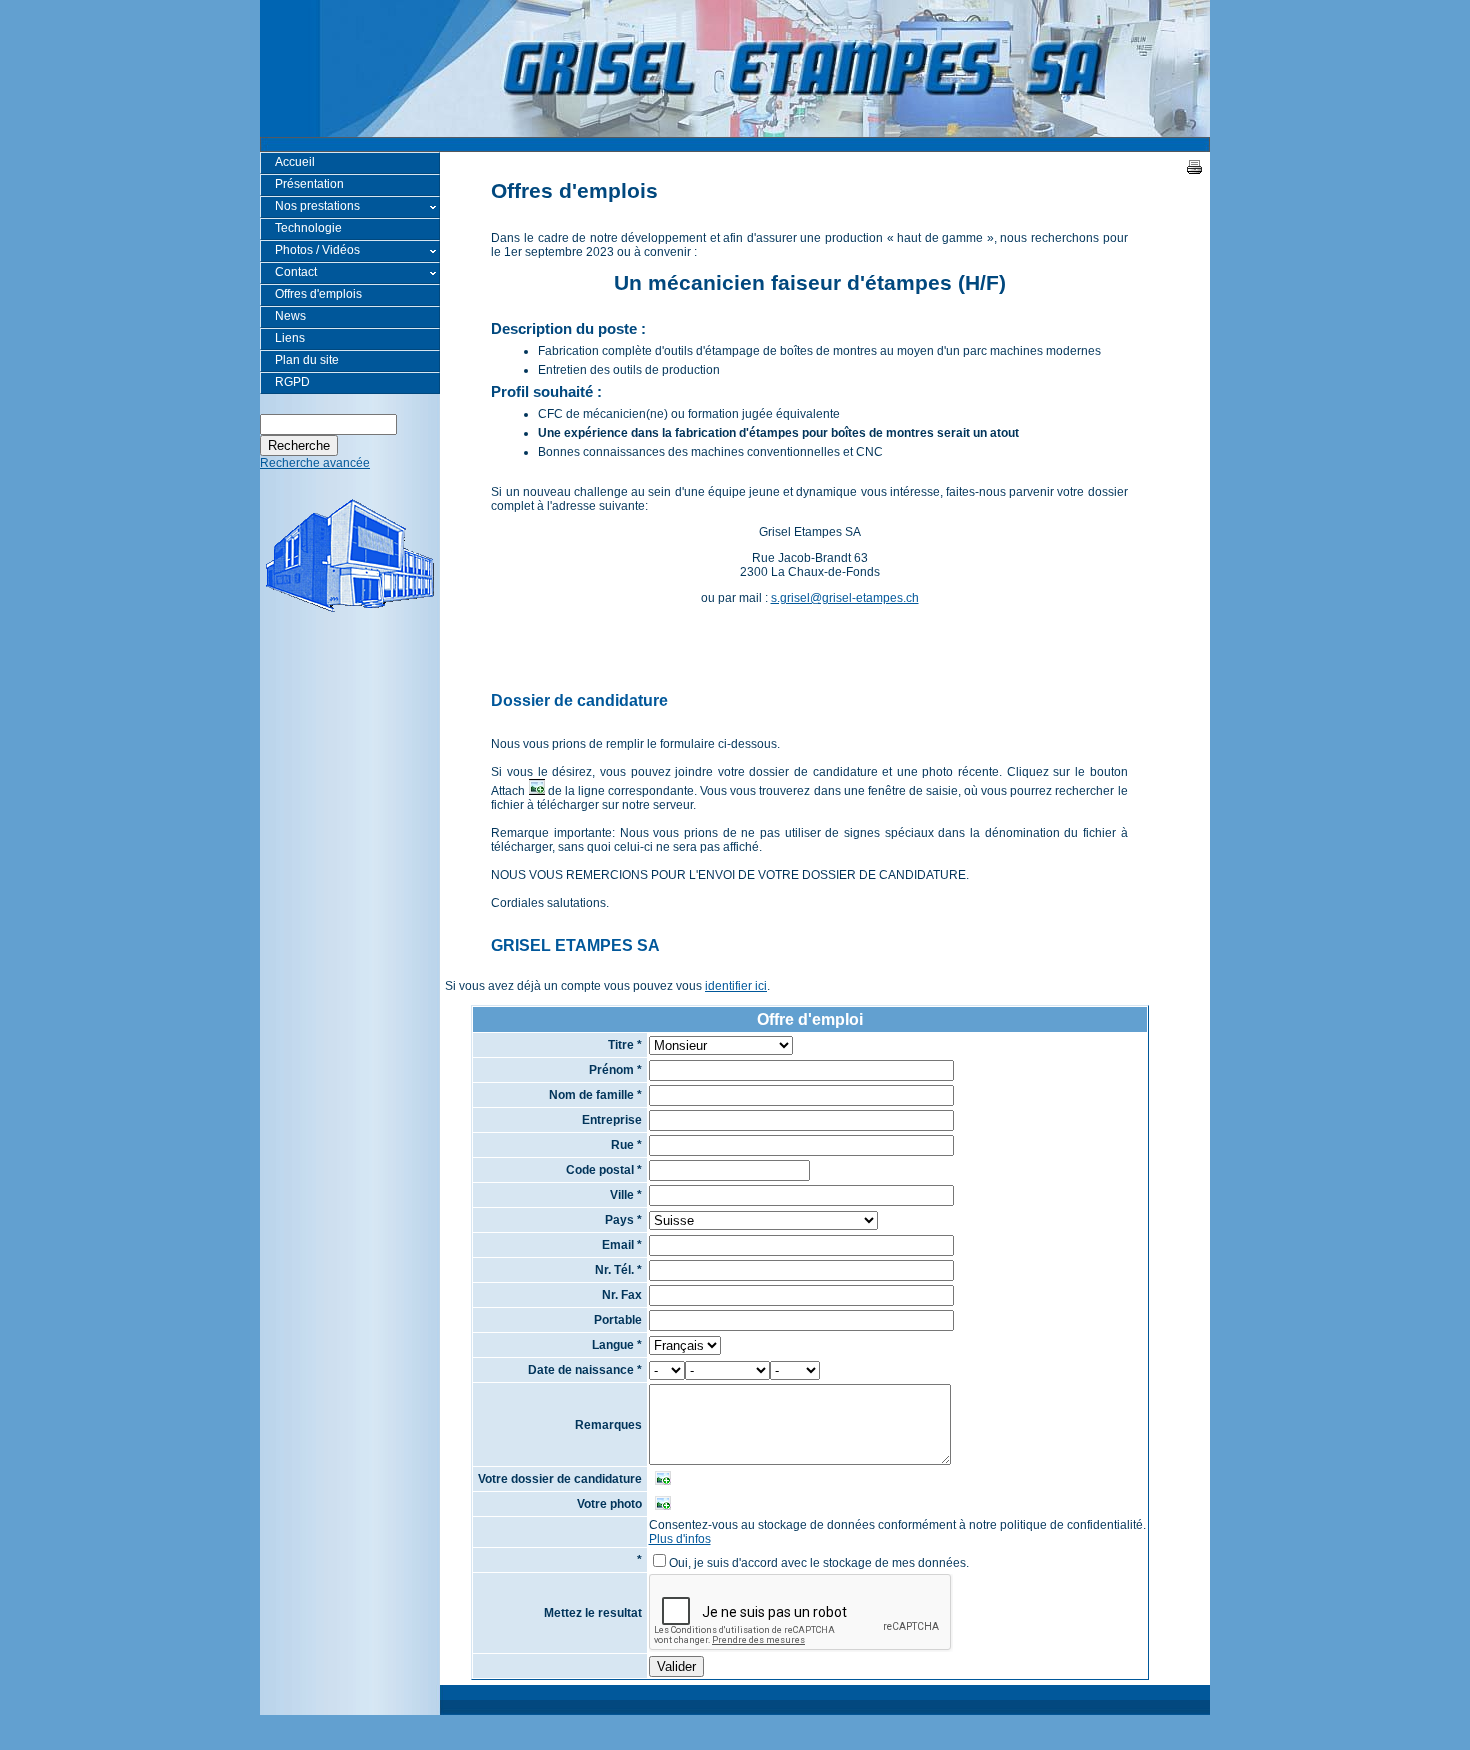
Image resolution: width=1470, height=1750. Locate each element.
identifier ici (736, 986)
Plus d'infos (680, 1539)
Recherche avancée (315, 463)
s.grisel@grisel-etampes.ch (845, 598)
